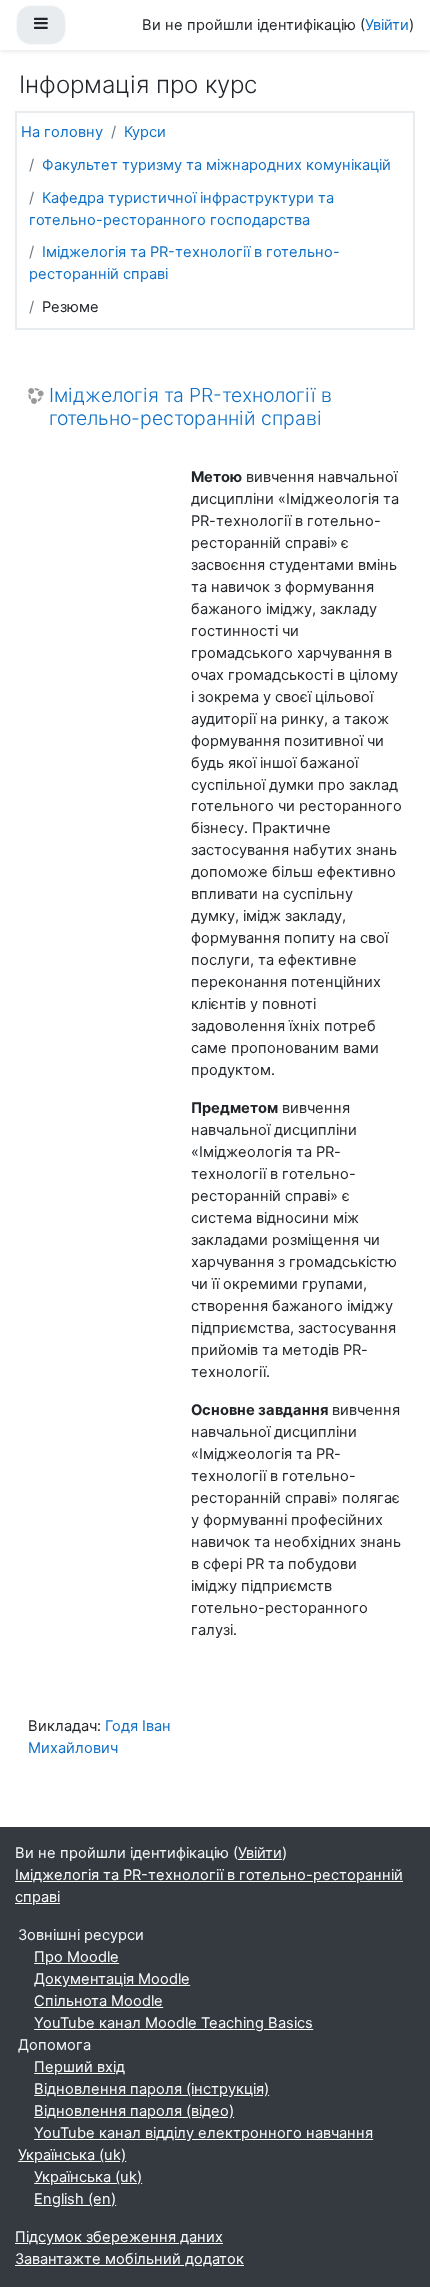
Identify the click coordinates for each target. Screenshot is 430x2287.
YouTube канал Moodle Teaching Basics (173, 2023)
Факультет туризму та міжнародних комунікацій (216, 165)
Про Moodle (76, 1957)
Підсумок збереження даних (119, 2237)
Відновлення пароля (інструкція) (151, 2089)
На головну (62, 132)
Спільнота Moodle (98, 2001)
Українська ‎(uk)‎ (72, 2155)
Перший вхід (79, 2067)
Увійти (387, 25)
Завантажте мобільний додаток (129, 2259)
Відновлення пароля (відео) (134, 2111)
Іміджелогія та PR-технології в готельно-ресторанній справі (190, 407)
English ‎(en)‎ (75, 2199)
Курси (145, 132)
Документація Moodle (112, 1979)
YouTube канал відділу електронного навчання (203, 2133)
